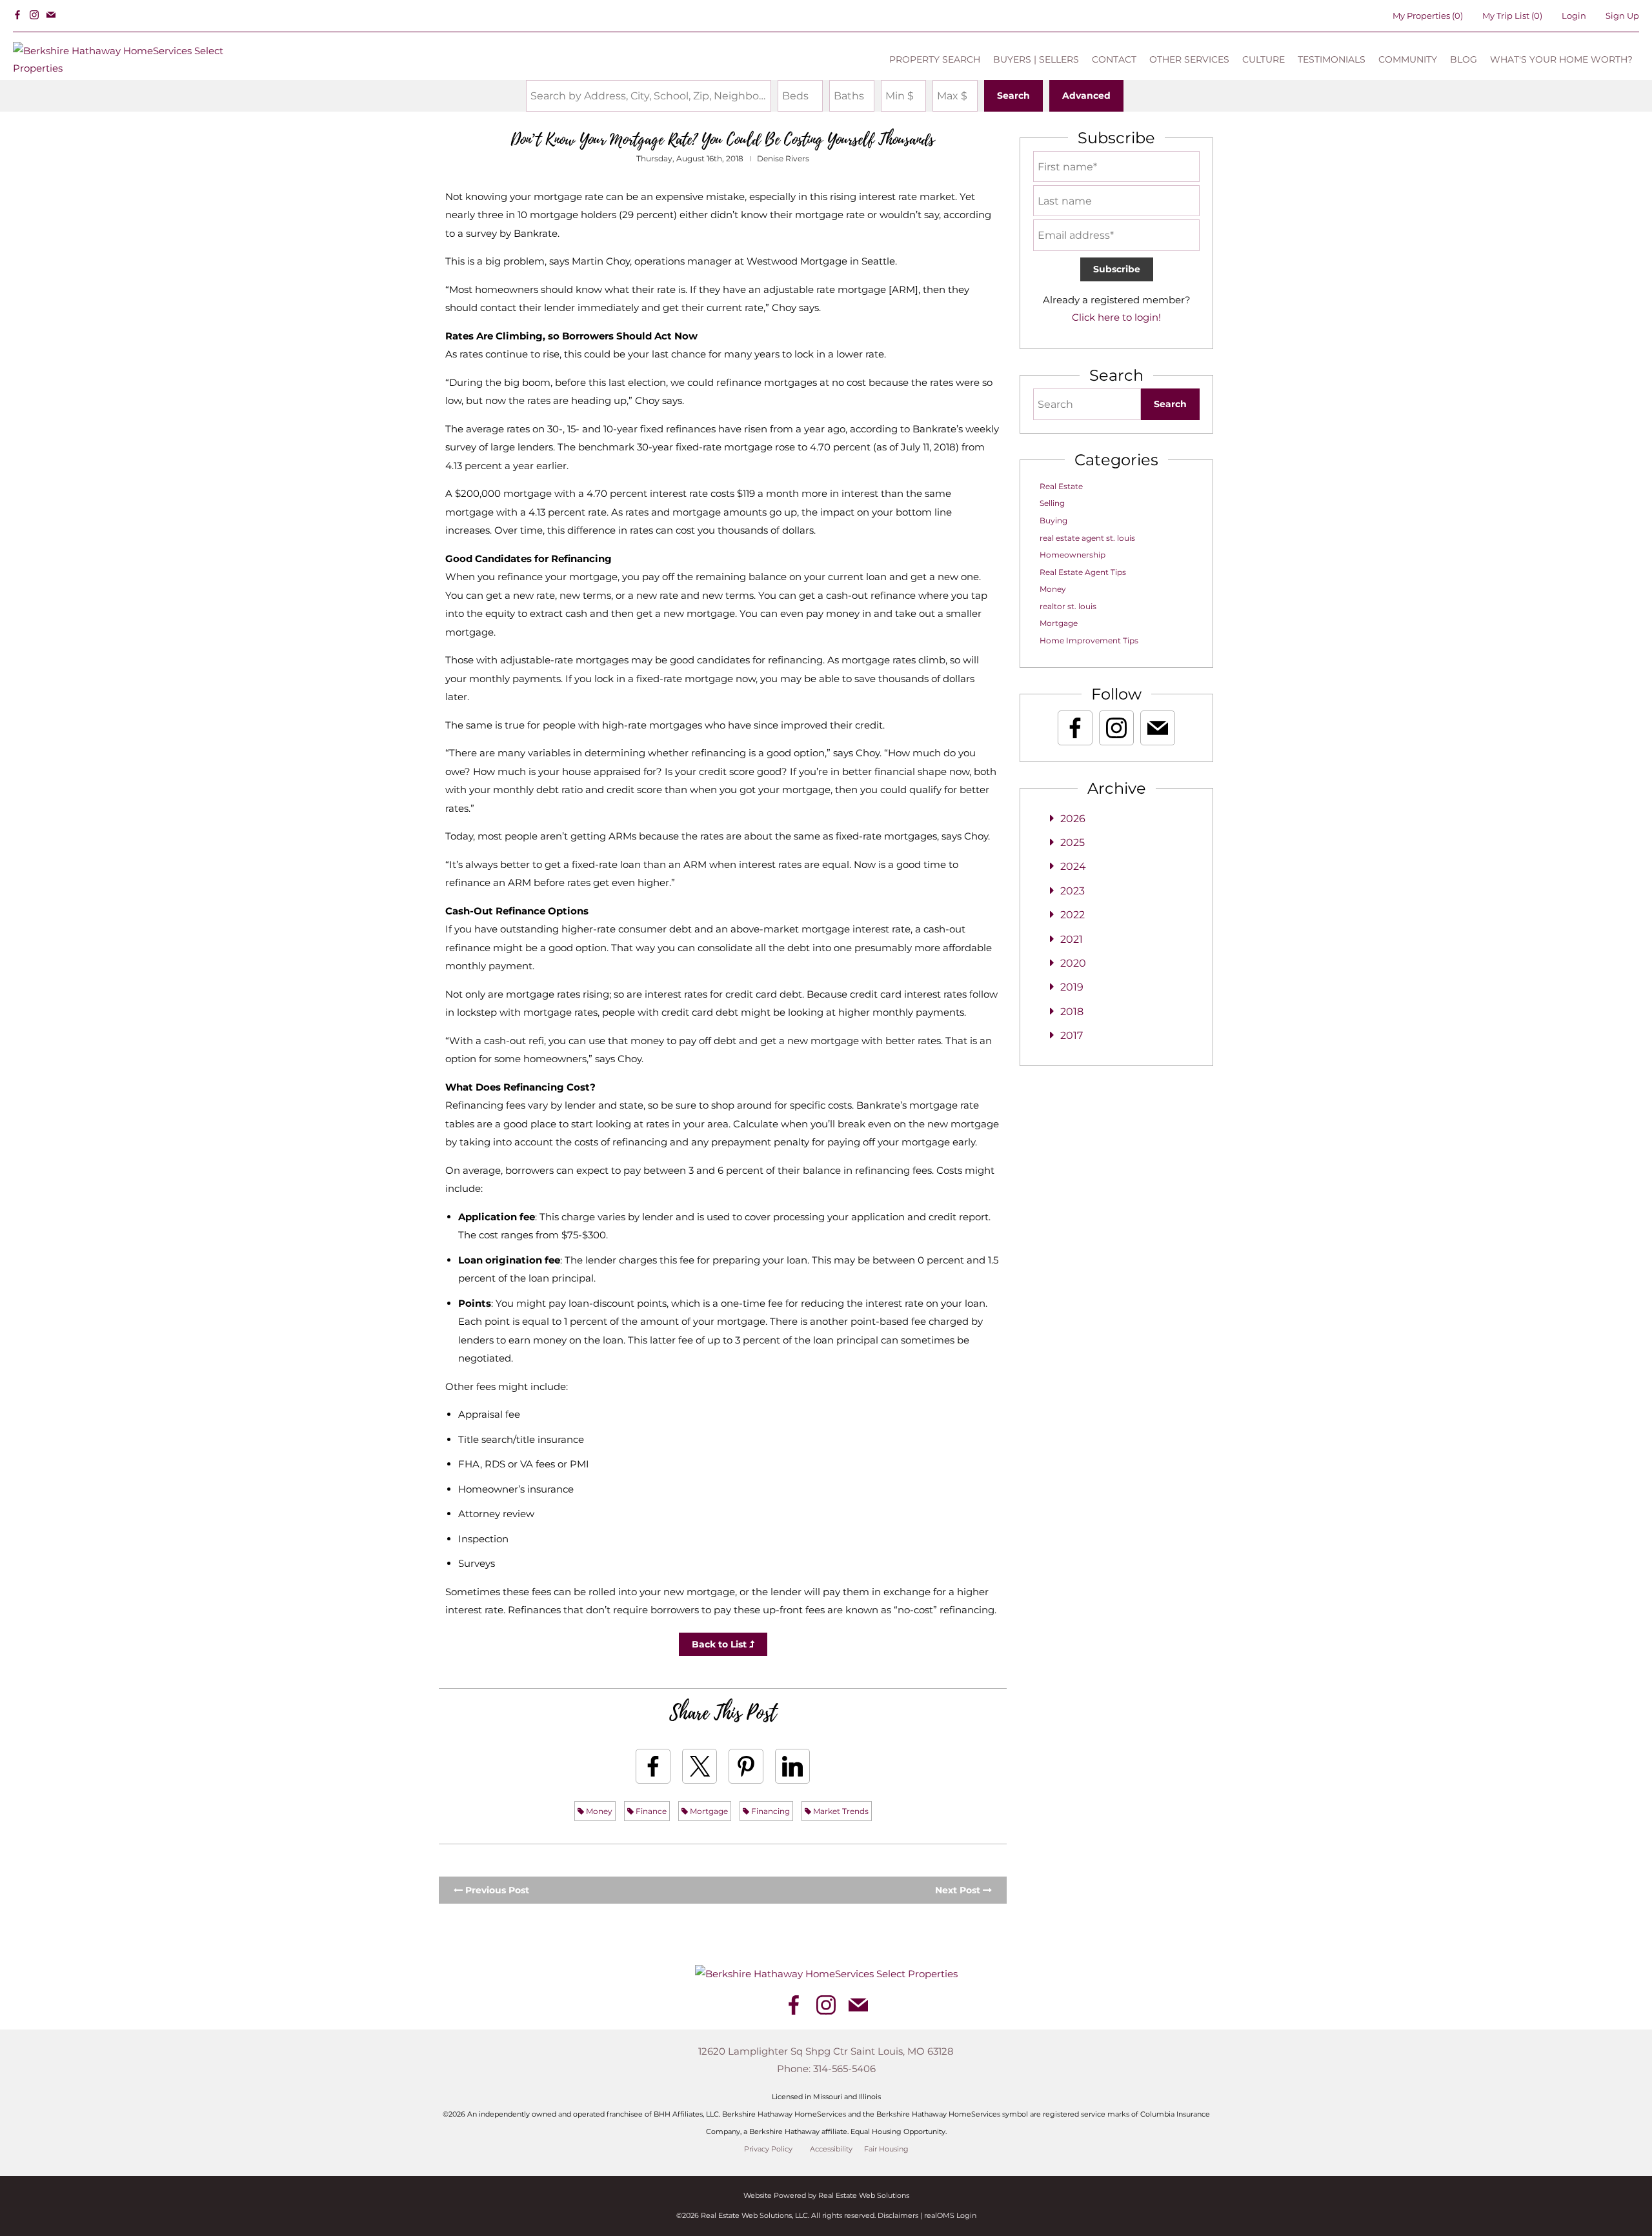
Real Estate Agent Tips (1083, 572)
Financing (770, 1811)
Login (1574, 15)
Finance (650, 1811)
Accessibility (831, 2149)
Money (598, 1811)
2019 (1072, 987)
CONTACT (1114, 59)
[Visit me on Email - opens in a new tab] (51, 15)
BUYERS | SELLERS (1036, 59)
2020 (1073, 963)
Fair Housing (886, 2149)
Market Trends (840, 1811)
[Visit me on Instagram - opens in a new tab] (34, 15)
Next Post (959, 1890)
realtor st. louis (1068, 606)
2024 (1073, 866)
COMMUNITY (1408, 59)
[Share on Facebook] (653, 1766)
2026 (1073, 819)
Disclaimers (898, 2215)
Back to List (720, 1644)
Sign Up (1622, 15)
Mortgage (708, 1811)
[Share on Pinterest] (746, 1766)
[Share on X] (700, 1766)
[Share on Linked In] (792, 1766)
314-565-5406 (844, 2069)
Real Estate (1061, 486)
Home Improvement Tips (1089, 640)
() (1428, 15)
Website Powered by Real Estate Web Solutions (826, 2195)
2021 (1072, 939)
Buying (1053, 520)
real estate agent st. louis (1087, 538)
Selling (1052, 503)
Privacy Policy (768, 2149)
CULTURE (1264, 59)
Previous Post (496, 1890)
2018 (1072, 1012)
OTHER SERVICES (1189, 59)
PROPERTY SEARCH (935, 59)
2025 (1073, 842)
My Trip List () (1512, 15)
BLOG (1464, 59)
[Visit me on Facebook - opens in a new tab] (17, 15)
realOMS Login (950, 2215)
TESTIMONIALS (1332, 59)
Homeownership (1073, 555)
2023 (1073, 891)
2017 (1072, 1035)
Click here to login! (1116, 317)
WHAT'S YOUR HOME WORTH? (1561, 59)
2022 (1073, 915)
